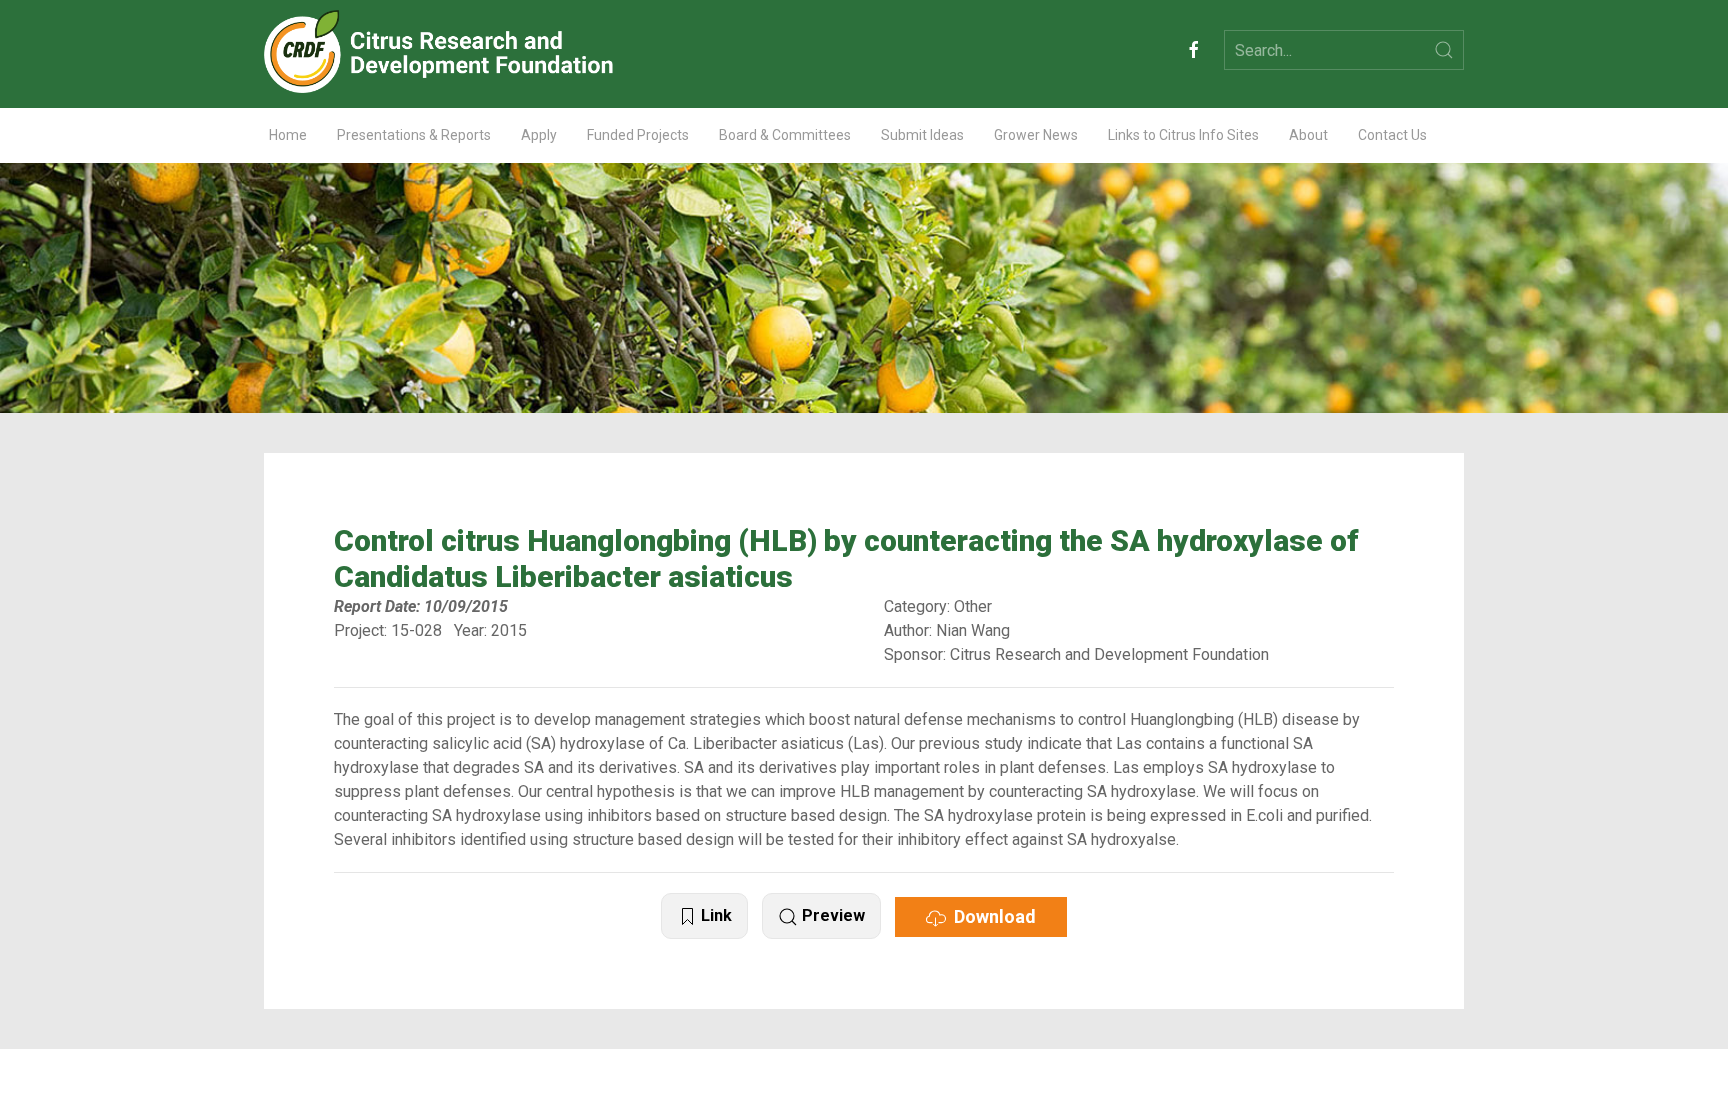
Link (714, 915)
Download (991, 916)
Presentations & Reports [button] (414, 135)
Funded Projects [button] (638, 135)
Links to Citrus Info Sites (1183, 135)
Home (288, 135)
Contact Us (1392, 135)
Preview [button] (831, 915)
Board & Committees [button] (785, 135)
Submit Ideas (922, 135)
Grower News (1036, 135)
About (1308, 135)
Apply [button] (539, 135)
